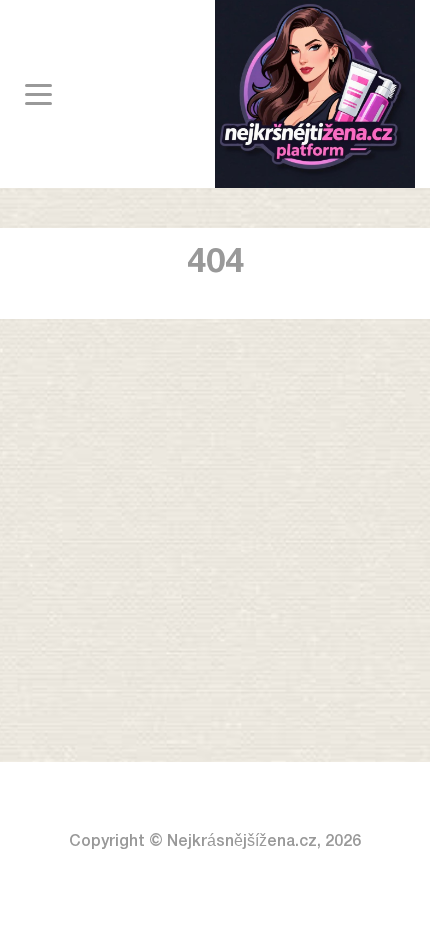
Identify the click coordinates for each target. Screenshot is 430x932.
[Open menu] (38, 94)
